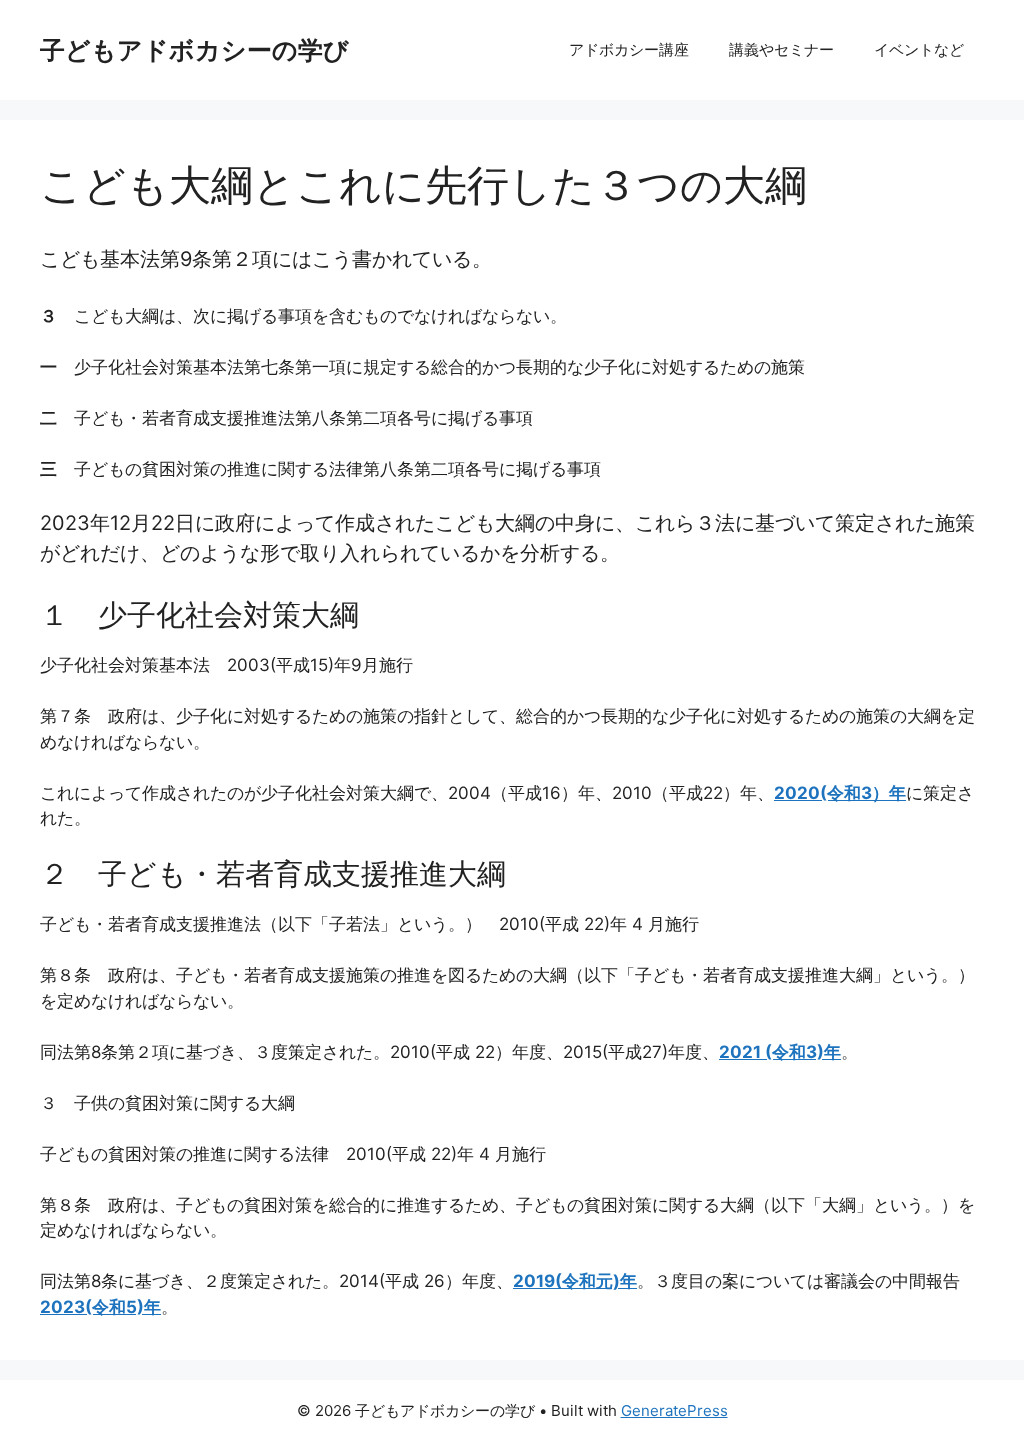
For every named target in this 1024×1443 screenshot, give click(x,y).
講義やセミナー (781, 49)
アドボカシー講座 (629, 49)
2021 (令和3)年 (780, 1052)
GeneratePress (674, 1410)
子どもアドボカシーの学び (194, 50)
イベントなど (919, 49)
